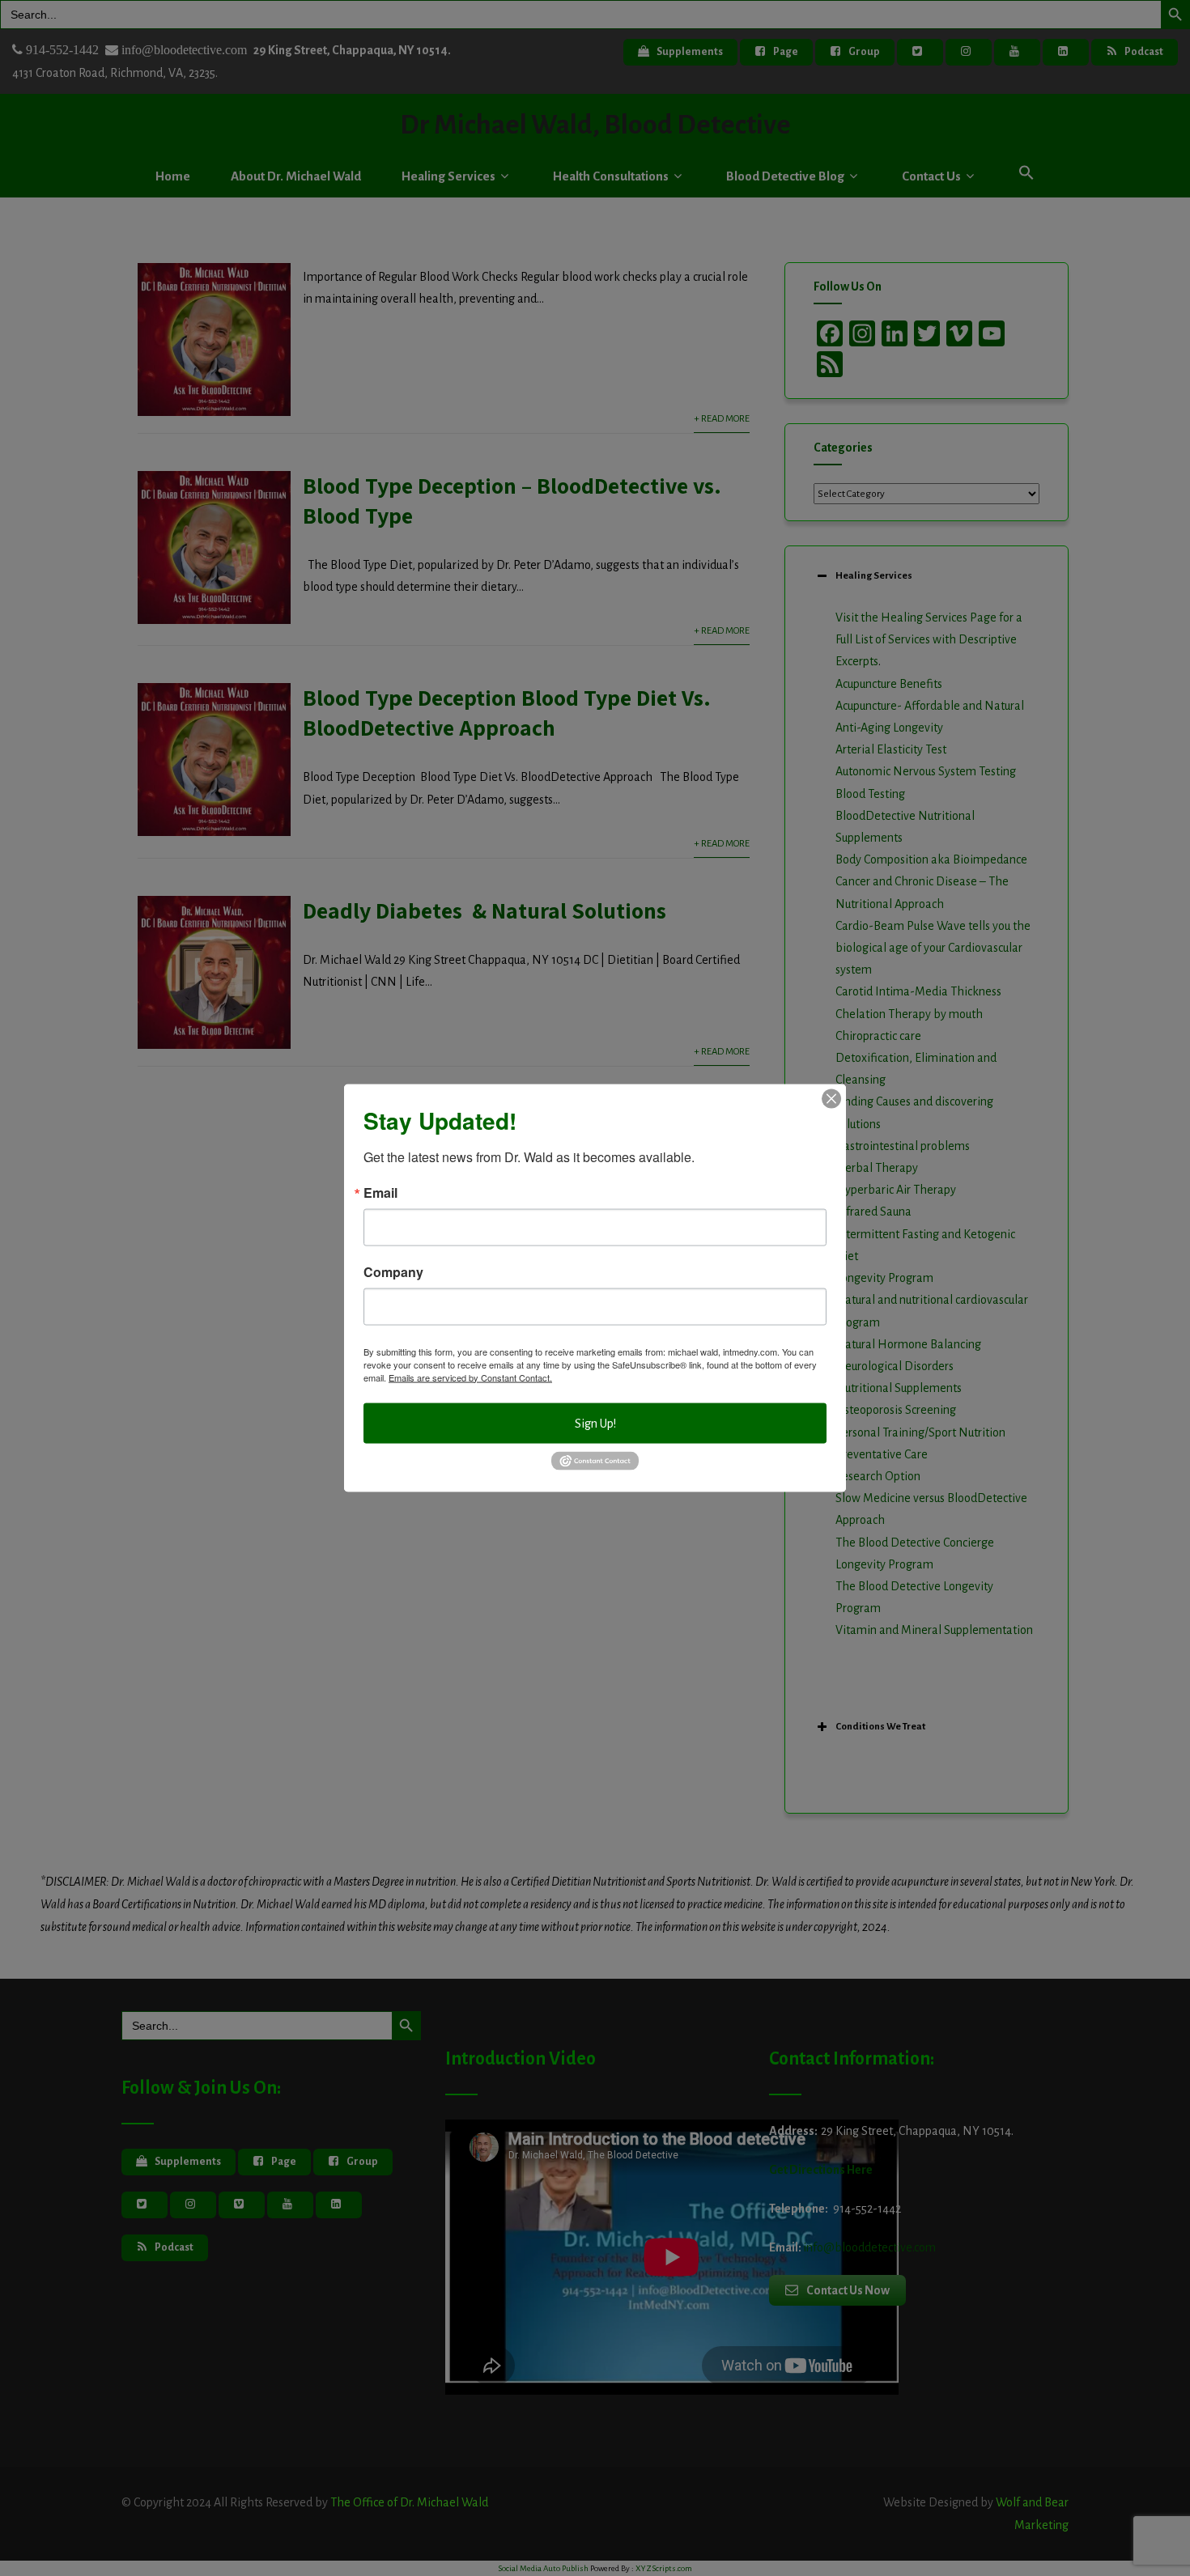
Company (393, 1271)
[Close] (831, 1098)
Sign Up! (595, 1423)
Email (380, 1192)
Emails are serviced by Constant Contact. (470, 1377)
